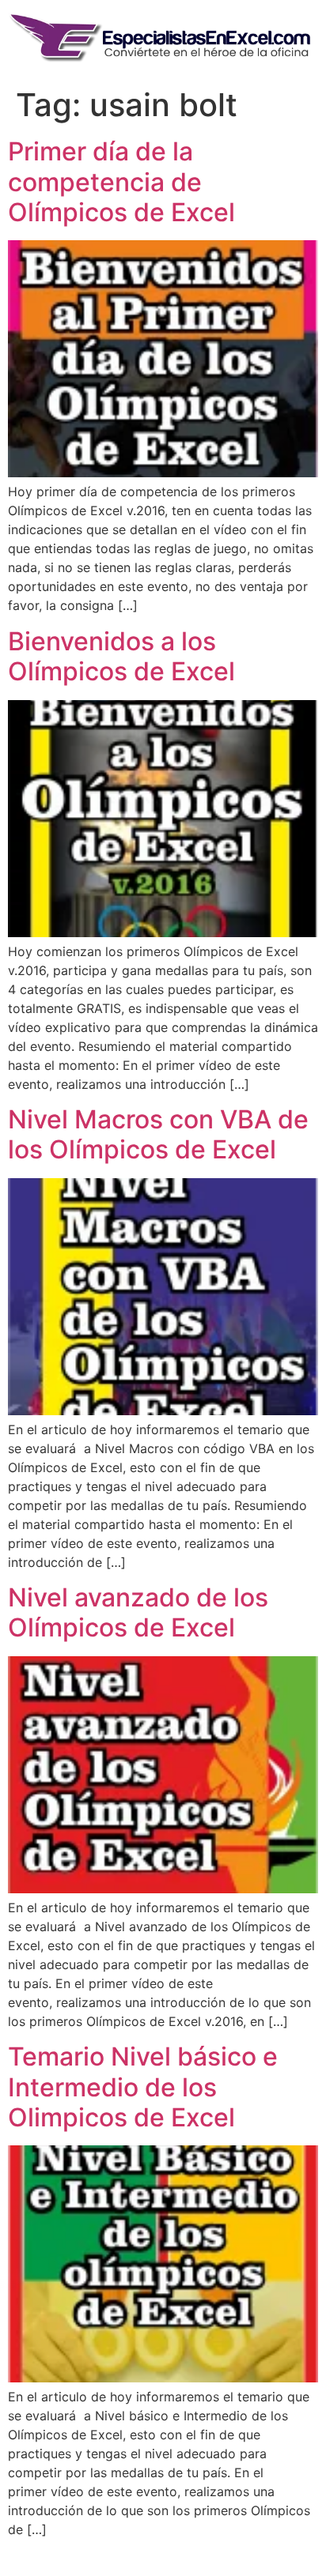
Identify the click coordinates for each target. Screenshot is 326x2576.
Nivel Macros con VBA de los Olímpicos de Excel (158, 1134)
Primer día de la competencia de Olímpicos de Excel (121, 182)
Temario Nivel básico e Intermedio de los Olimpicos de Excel (143, 2087)
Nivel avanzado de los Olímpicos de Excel (138, 1612)
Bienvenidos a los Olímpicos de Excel (121, 656)
